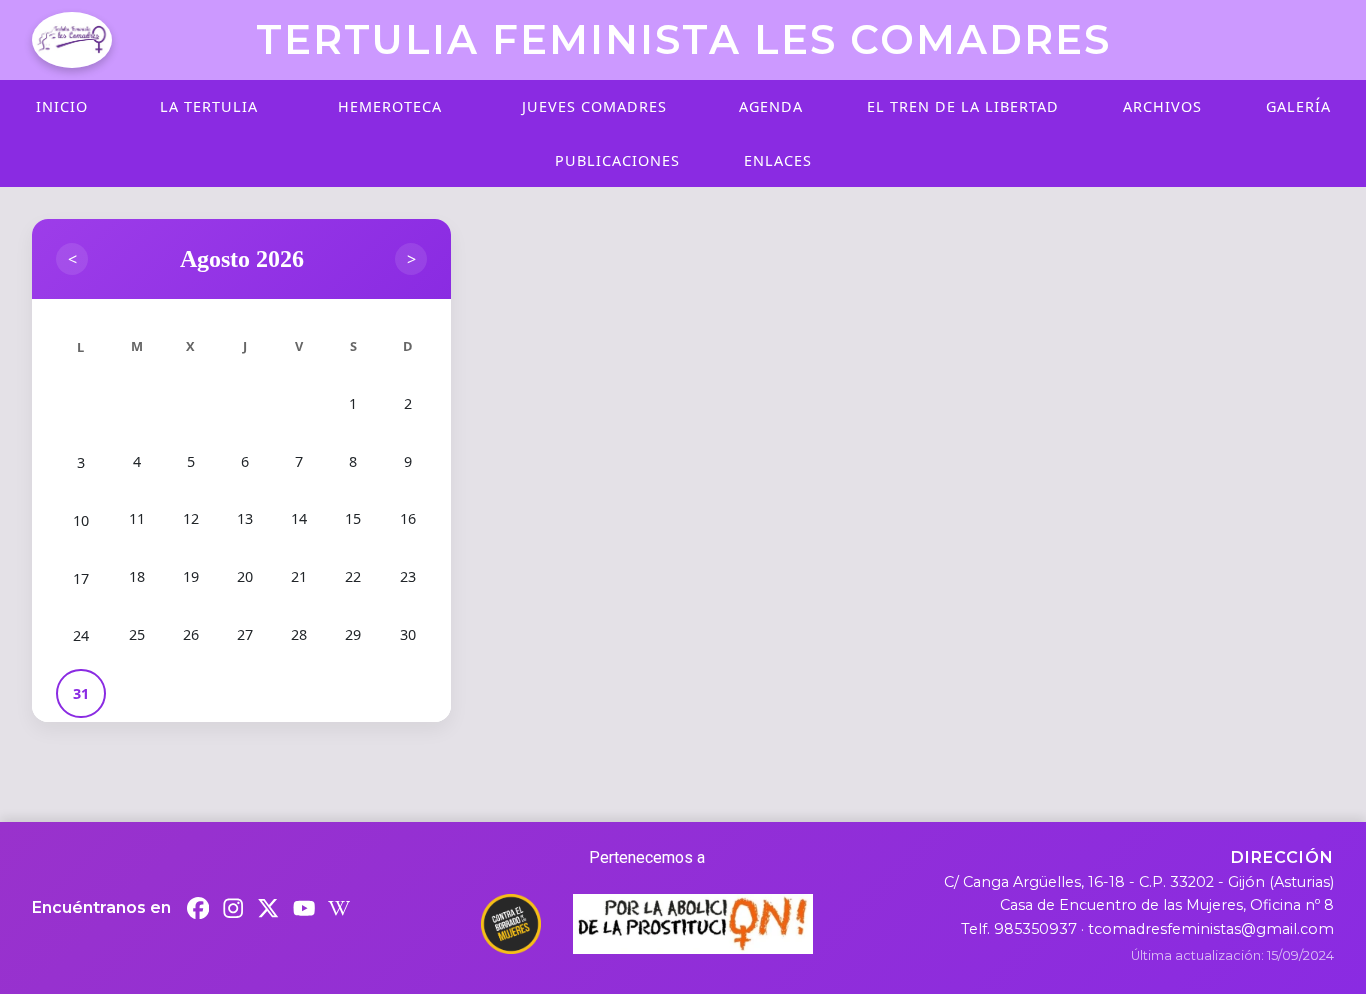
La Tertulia (209, 106)
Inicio (62, 106)
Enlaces (778, 160)
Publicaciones (617, 160)
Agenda (771, 106)
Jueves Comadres (594, 106)
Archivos (1162, 106)
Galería (1298, 106)
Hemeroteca (390, 106)
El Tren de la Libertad (963, 106)
